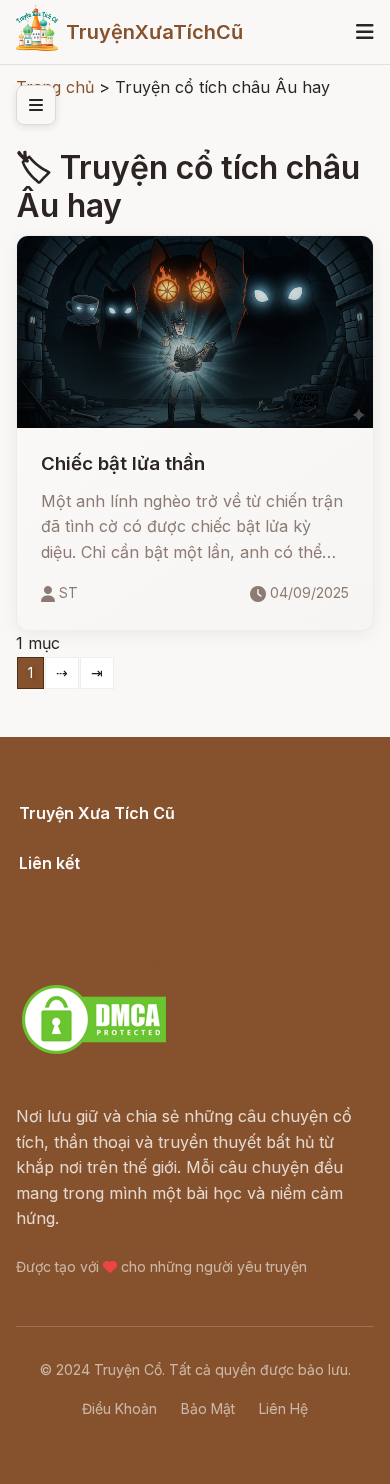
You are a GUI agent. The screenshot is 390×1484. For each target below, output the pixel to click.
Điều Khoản (119, 1408)
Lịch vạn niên (70, 886)
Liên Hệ (283, 1408)
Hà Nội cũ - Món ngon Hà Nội (134, 911)
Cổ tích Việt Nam (83, 835)
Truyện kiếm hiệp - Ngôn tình (131, 937)
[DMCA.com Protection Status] (94, 1051)
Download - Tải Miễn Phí (113, 962)
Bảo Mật (208, 1408)
